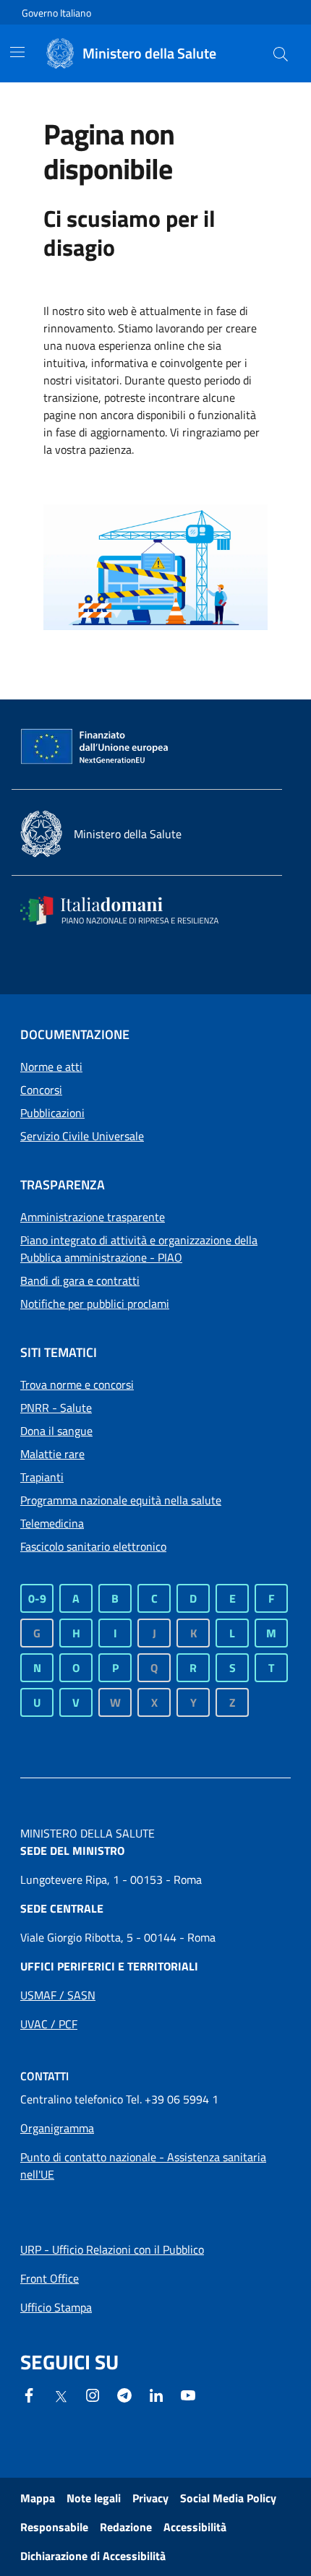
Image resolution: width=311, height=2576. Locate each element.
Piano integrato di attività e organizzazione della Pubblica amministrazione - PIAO (139, 1249)
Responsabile (54, 2527)
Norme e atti (51, 1067)
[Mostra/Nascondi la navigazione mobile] (17, 52)
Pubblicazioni (52, 1113)
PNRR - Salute (56, 1408)
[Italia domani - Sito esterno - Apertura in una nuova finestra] (129, 910)
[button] (281, 53)
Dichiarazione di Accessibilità (93, 2556)
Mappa (38, 2498)
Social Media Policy (228, 2498)
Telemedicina (52, 1523)
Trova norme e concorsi (77, 1384)
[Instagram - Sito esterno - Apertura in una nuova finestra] (93, 2394)
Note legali (94, 2498)
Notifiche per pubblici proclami (95, 1304)
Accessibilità (195, 2527)
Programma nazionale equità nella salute (121, 1500)
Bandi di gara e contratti (80, 1280)
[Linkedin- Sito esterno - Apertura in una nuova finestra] (156, 2394)
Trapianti (42, 1477)
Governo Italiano (56, 13)
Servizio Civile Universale (82, 1136)
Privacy (150, 2498)
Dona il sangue (56, 1431)
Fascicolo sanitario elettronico (93, 1546)
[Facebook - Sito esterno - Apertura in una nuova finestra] (29, 2394)
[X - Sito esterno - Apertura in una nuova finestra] (61, 2395)
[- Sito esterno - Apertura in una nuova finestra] (188, 2394)
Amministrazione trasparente (93, 1217)
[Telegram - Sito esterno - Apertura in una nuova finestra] (124, 2394)
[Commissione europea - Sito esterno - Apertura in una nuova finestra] (95, 747)
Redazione (126, 2527)
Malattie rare (52, 1454)
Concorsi (41, 1090)
